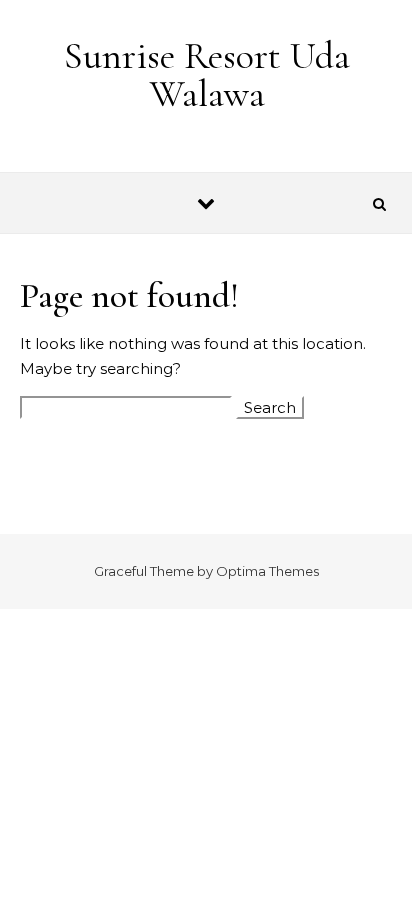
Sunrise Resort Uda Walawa (207, 75)
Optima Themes (267, 571)
